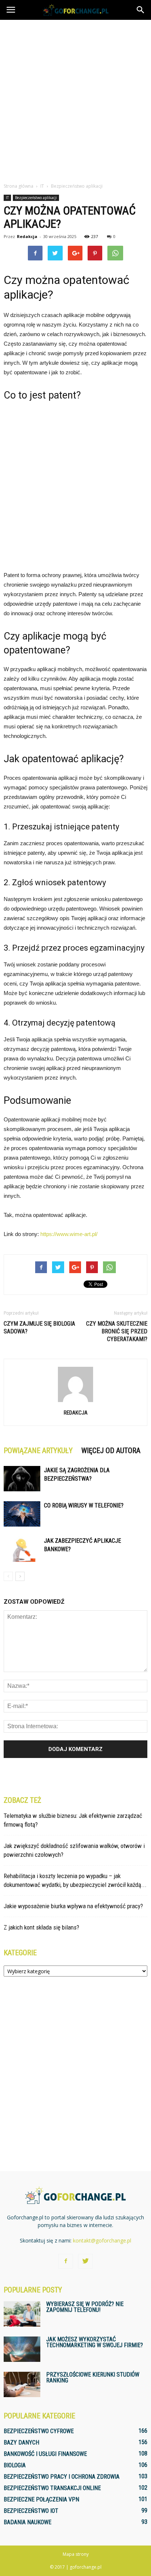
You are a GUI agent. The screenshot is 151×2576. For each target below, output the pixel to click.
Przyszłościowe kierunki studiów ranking (93, 2377)
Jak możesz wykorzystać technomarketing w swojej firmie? (95, 2342)
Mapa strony (76, 2554)
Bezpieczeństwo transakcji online (52, 2488)
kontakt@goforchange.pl (102, 2240)
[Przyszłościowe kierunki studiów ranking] (22, 2384)
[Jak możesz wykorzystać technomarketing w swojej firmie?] (22, 2349)
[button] (141, 10)
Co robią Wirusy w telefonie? (84, 1505)
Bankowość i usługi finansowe (45, 2454)
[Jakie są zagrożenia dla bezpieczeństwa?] (22, 1479)
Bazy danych (21, 2442)
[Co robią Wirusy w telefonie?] (22, 1514)
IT (7, 198)
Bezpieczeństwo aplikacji (36, 198)
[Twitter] (85, 2261)
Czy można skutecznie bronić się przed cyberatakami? (117, 1331)
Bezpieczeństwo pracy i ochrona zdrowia (62, 2477)
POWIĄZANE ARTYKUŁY (38, 1451)
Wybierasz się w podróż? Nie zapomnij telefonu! (85, 2307)
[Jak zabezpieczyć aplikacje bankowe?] (22, 1549)
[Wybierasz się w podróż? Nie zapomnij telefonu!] (22, 2314)
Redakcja (27, 236)
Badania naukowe (27, 2522)
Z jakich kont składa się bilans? (41, 1927)
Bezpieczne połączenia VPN (41, 2499)
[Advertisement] (75, 99)
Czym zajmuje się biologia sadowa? (39, 1327)
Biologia (15, 2465)
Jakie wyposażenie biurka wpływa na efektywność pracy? (73, 1906)
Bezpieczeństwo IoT (31, 2511)
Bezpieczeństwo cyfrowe (39, 2431)
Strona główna (19, 186)
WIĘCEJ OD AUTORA (111, 1451)
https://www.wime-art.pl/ (69, 1234)
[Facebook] (66, 2261)
